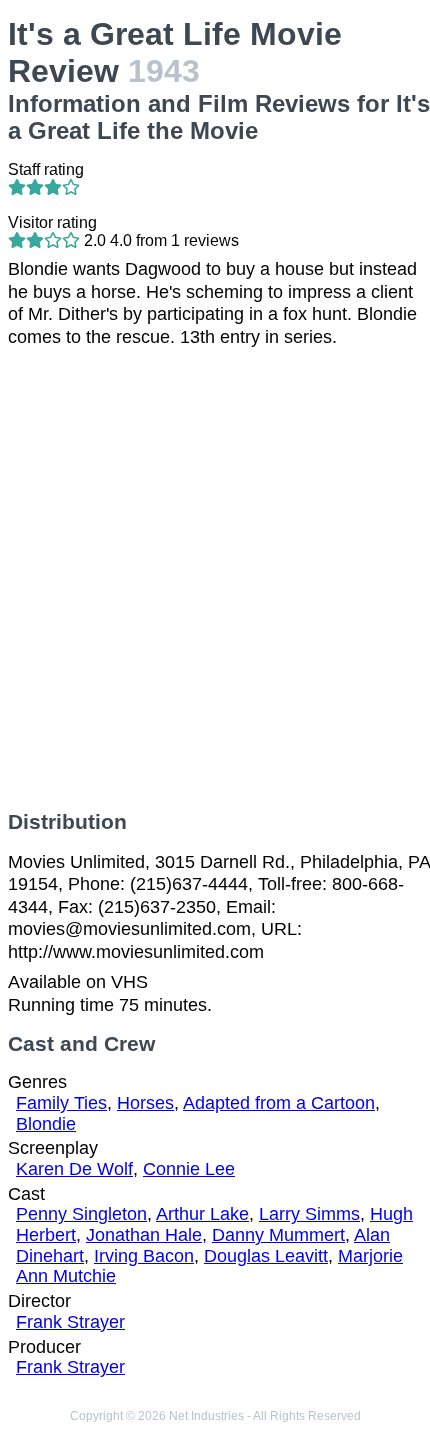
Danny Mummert (278, 1235)
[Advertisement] (215, 579)
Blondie (46, 1124)
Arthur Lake (202, 1214)
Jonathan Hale (144, 1235)
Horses (145, 1103)
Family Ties (61, 1103)
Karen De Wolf (74, 1169)
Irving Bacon (144, 1256)
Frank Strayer (70, 1322)
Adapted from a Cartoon (279, 1103)
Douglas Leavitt (266, 1256)
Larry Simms (309, 1214)
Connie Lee (189, 1169)
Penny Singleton (81, 1214)
